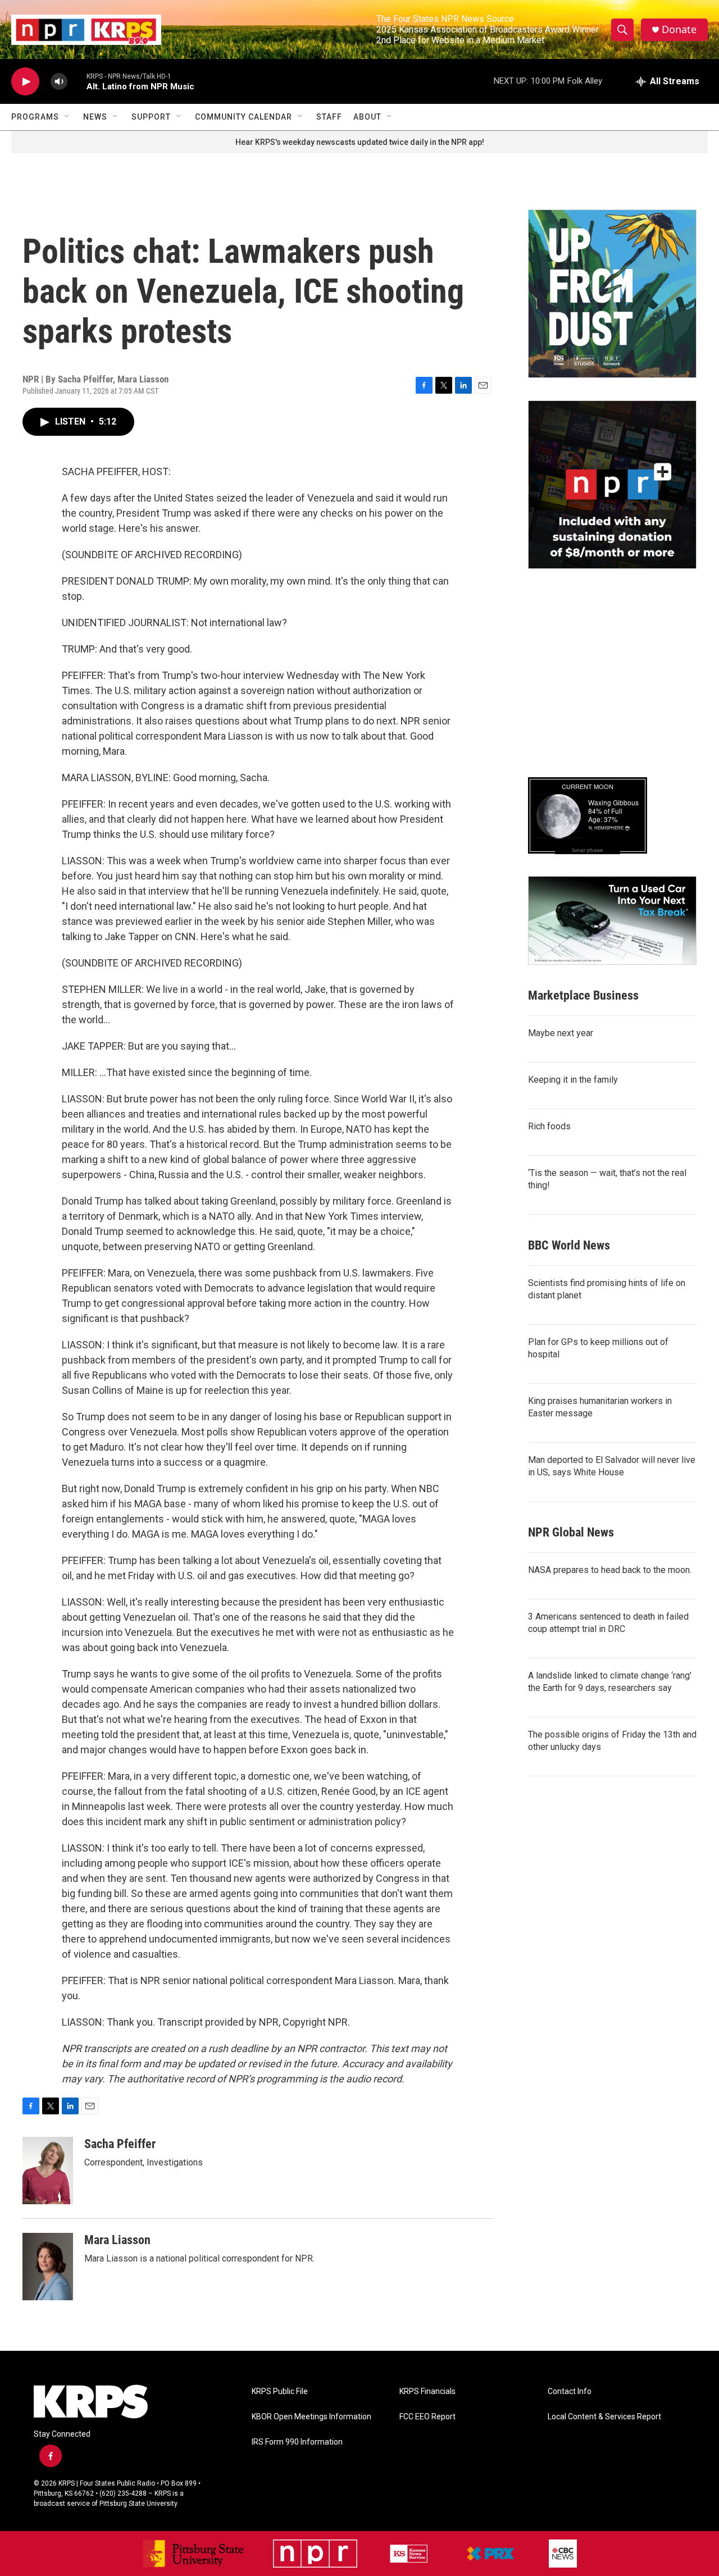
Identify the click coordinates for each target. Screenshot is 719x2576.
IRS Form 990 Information (297, 2442)
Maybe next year (561, 1033)
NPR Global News (571, 1532)
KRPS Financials (427, 2392)
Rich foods (549, 1126)
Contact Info (570, 2392)
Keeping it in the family (573, 1080)
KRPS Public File (280, 2392)
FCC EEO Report (427, 2417)
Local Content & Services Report (604, 2417)
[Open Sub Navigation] (67, 117)
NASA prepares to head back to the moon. (610, 1570)
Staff (329, 117)
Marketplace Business (583, 995)
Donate (679, 29)
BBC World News (569, 1245)
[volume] (59, 82)
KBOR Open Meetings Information (311, 2417)
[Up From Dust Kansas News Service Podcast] (612, 294)
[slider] (77, 81)
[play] (25, 82)
